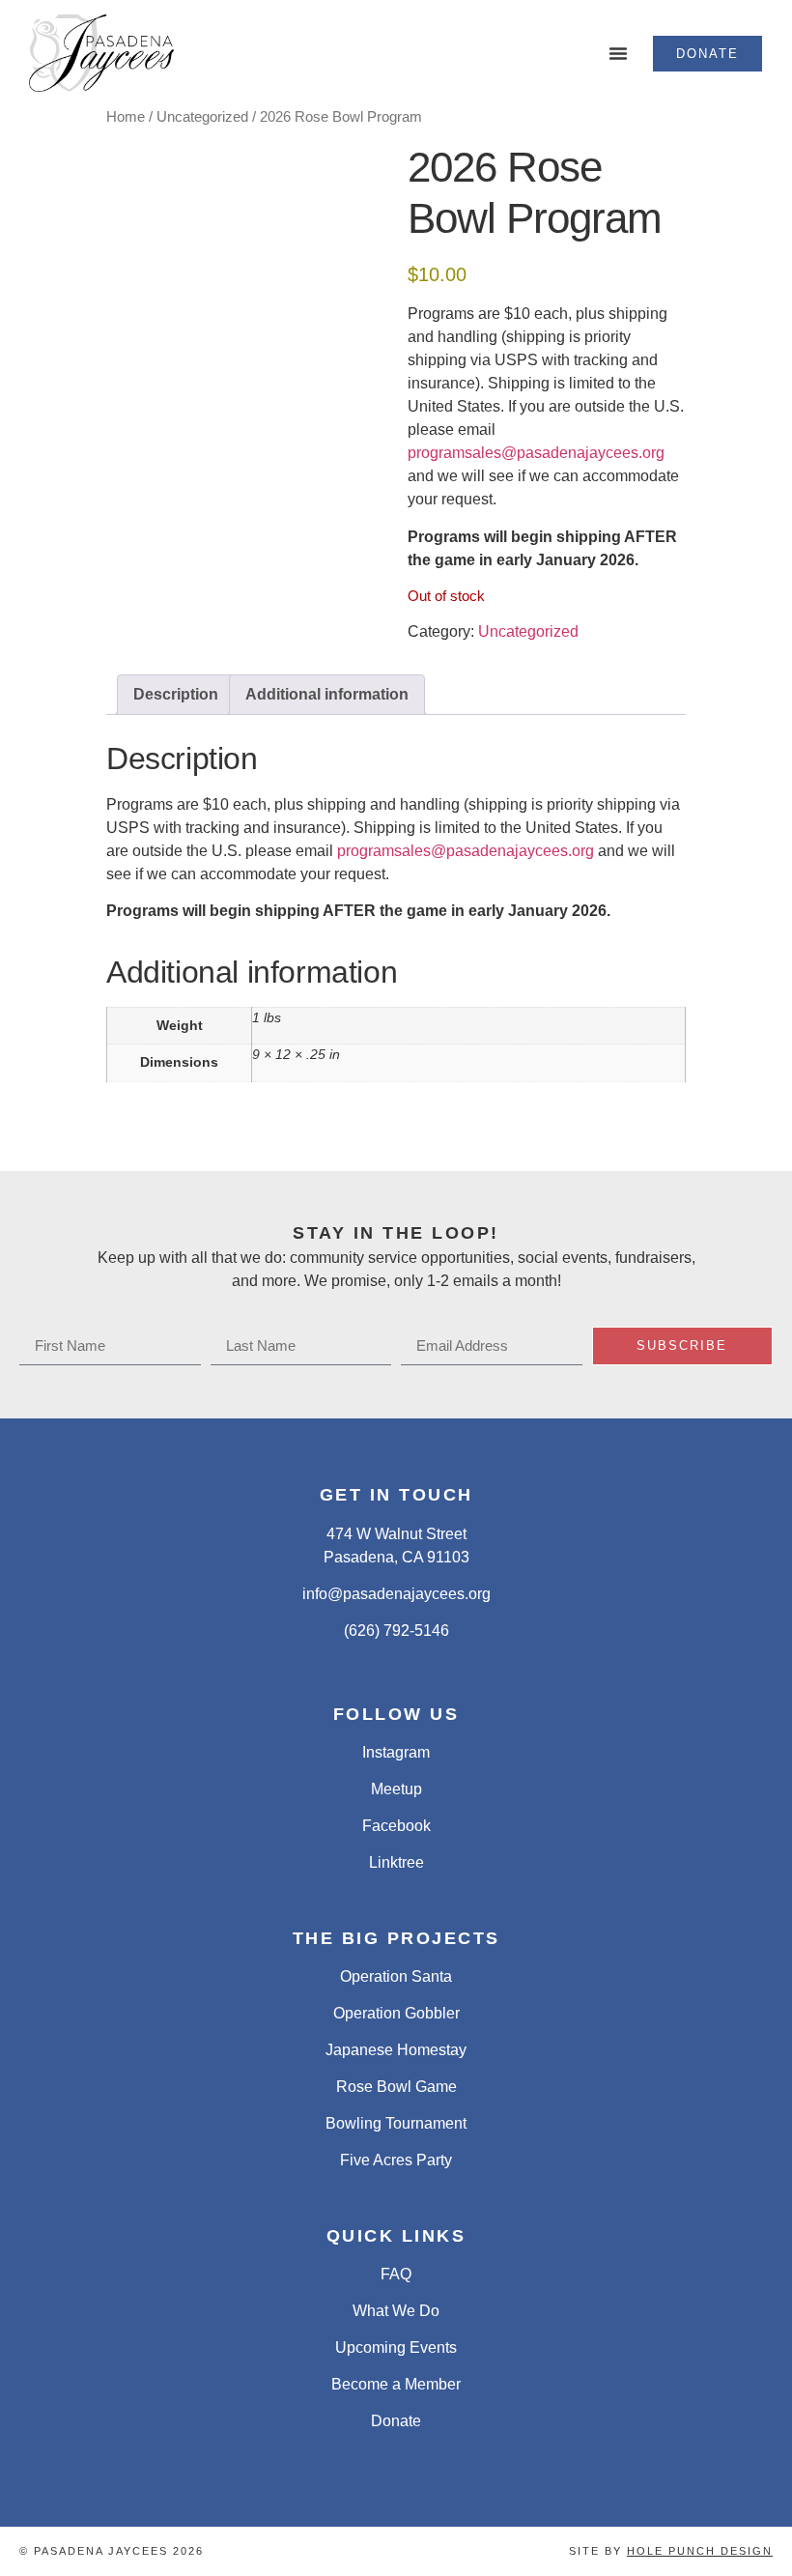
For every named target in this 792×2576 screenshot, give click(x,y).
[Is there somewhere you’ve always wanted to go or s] (346, 1142)
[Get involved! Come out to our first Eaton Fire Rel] (743, 1142)
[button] (618, 53)
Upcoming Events (396, 2347)
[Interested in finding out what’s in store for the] (248, 1142)
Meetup (396, 1789)
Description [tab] (176, 694)
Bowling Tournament (396, 2123)
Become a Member (396, 2384)
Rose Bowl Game (396, 2087)
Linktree (396, 1862)
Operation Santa (396, 1976)
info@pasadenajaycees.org (396, 1594)
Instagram (396, 1752)
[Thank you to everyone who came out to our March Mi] (49, 1142)
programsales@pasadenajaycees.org (536, 453)
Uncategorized (202, 117)
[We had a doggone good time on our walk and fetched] (545, 1142)
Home (126, 117)
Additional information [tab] (327, 694)
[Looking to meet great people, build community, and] (446, 1142)
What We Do (396, 2311)
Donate (396, 2421)
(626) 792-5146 (396, 1631)
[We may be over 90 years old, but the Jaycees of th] (645, 1142)
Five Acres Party (396, 2160)
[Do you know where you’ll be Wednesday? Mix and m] (148, 1142)
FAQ (396, 2274)
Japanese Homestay (396, 2050)
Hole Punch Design (700, 2551)
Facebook (396, 1826)
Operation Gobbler (396, 2013)
